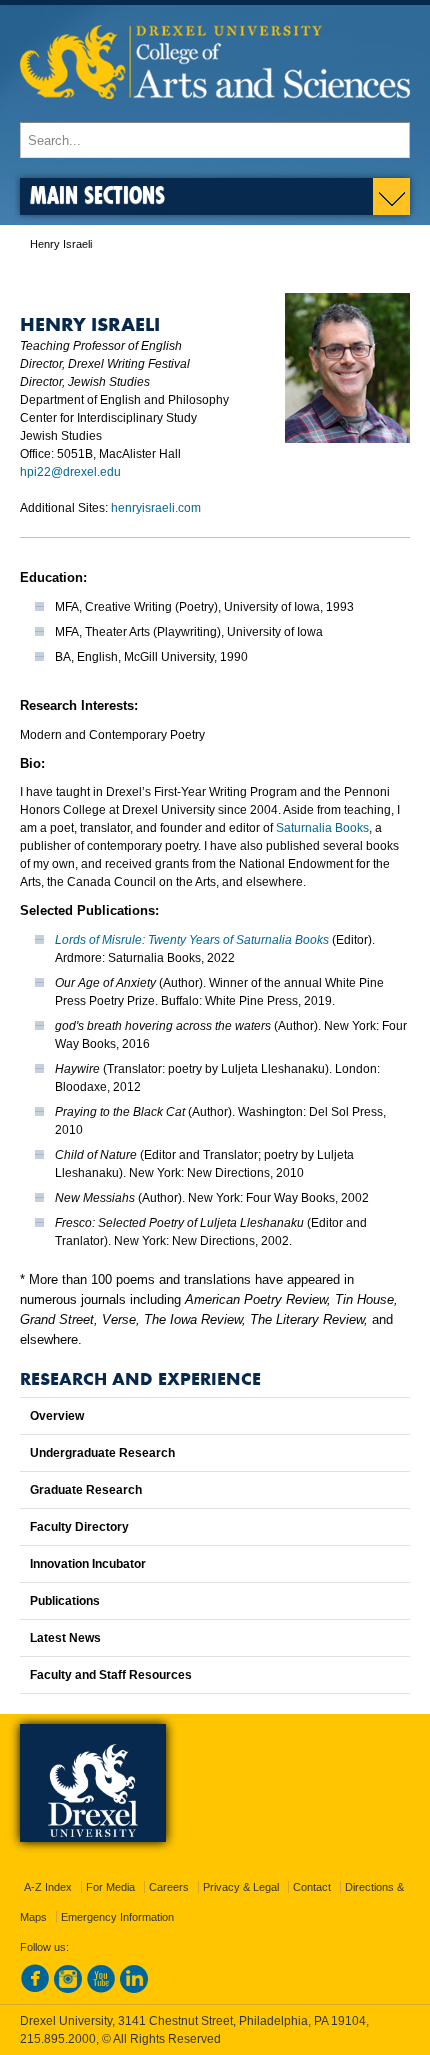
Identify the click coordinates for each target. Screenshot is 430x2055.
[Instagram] (68, 1989)
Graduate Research (86, 1490)
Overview (57, 1416)
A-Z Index (48, 1887)
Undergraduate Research (102, 1453)
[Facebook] (35, 1989)
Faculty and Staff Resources (111, 1675)
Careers (169, 1887)
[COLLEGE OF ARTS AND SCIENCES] (215, 112)
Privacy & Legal (241, 1887)
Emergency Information (117, 1917)
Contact (312, 1887)
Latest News (65, 1638)
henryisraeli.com (156, 508)
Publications (65, 1601)
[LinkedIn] (134, 1989)
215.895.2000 (58, 2039)
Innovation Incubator (88, 1564)
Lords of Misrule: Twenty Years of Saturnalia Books (192, 940)
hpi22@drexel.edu (70, 472)
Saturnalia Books (322, 828)
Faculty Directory (79, 1527)
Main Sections (97, 194)
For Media (110, 1887)
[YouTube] (101, 1989)
